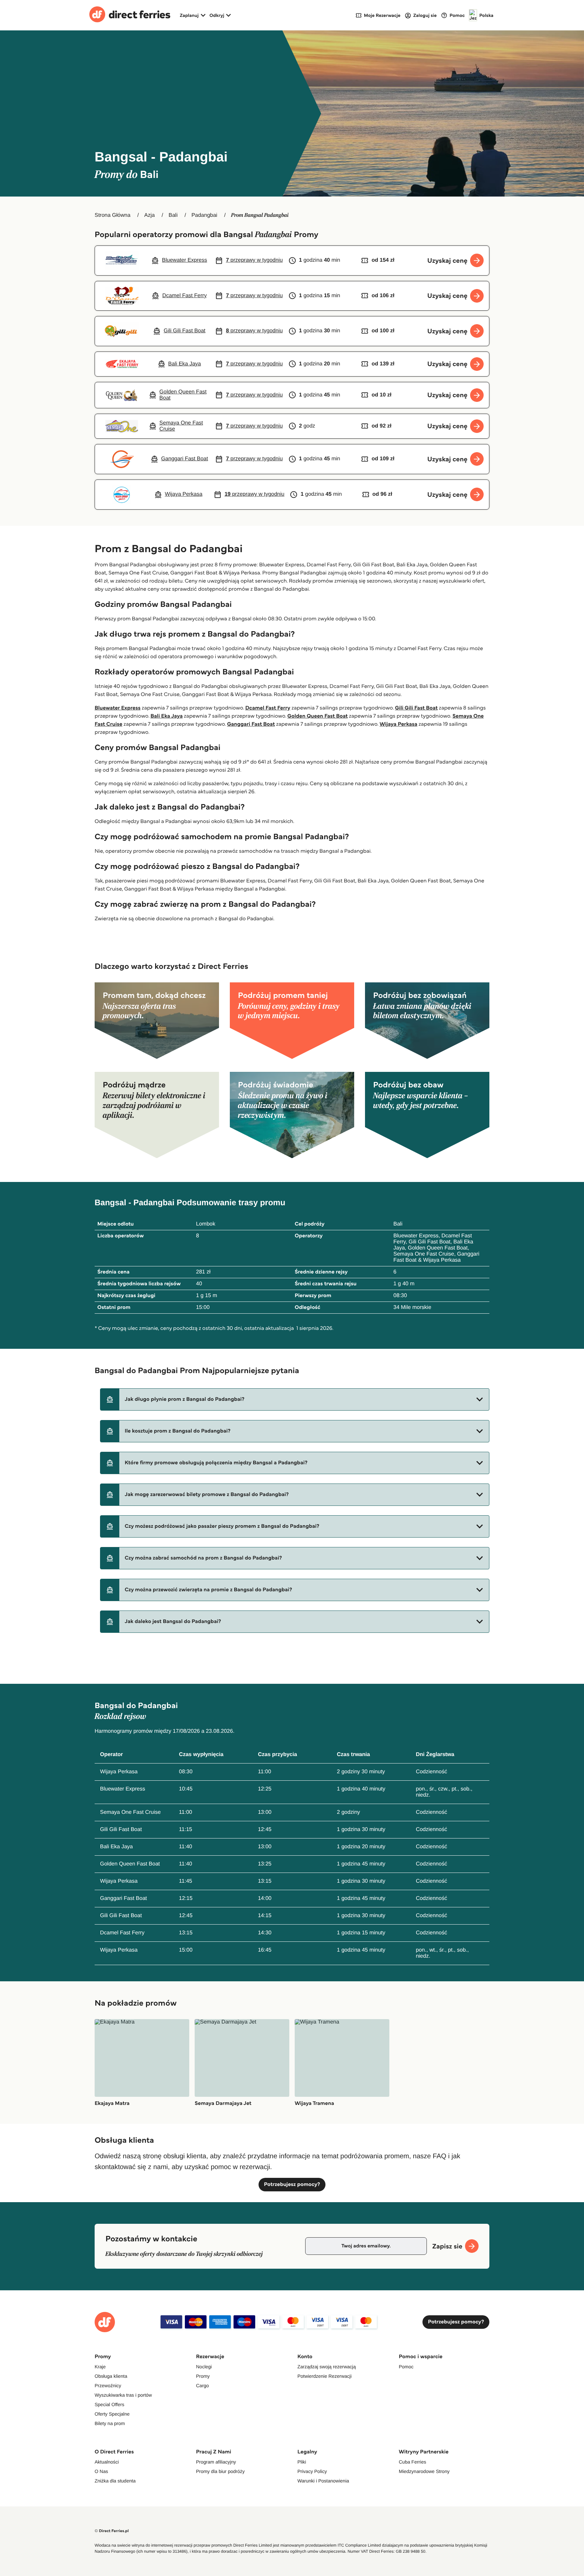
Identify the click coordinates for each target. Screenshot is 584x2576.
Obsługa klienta (111, 2376)
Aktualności (107, 2462)
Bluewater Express (118, 708)
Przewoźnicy (108, 2386)
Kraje (100, 2367)
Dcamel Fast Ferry (268, 708)
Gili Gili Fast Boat (416, 708)
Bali (173, 215)
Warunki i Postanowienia (323, 2481)
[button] (295, 1399)
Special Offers (109, 2404)
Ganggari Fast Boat (251, 724)
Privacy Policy (312, 2471)
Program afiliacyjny (216, 2462)
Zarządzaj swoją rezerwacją (327, 2367)
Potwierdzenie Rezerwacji (324, 2376)
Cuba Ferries (412, 2462)
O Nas (101, 2471)
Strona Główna (113, 215)
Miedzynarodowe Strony (424, 2471)
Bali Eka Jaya (166, 716)
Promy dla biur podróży (220, 2471)
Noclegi (204, 2367)
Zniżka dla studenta (115, 2481)
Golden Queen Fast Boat (318, 716)
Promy (203, 2376)
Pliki (302, 2462)
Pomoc (406, 2367)
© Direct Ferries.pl (112, 2531)
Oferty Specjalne (112, 2414)
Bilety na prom (110, 2423)
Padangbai (204, 215)
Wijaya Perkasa (398, 724)
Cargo (202, 2386)
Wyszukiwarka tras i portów (123, 2395)
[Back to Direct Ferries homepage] (130, 15)
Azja (150, 215)
